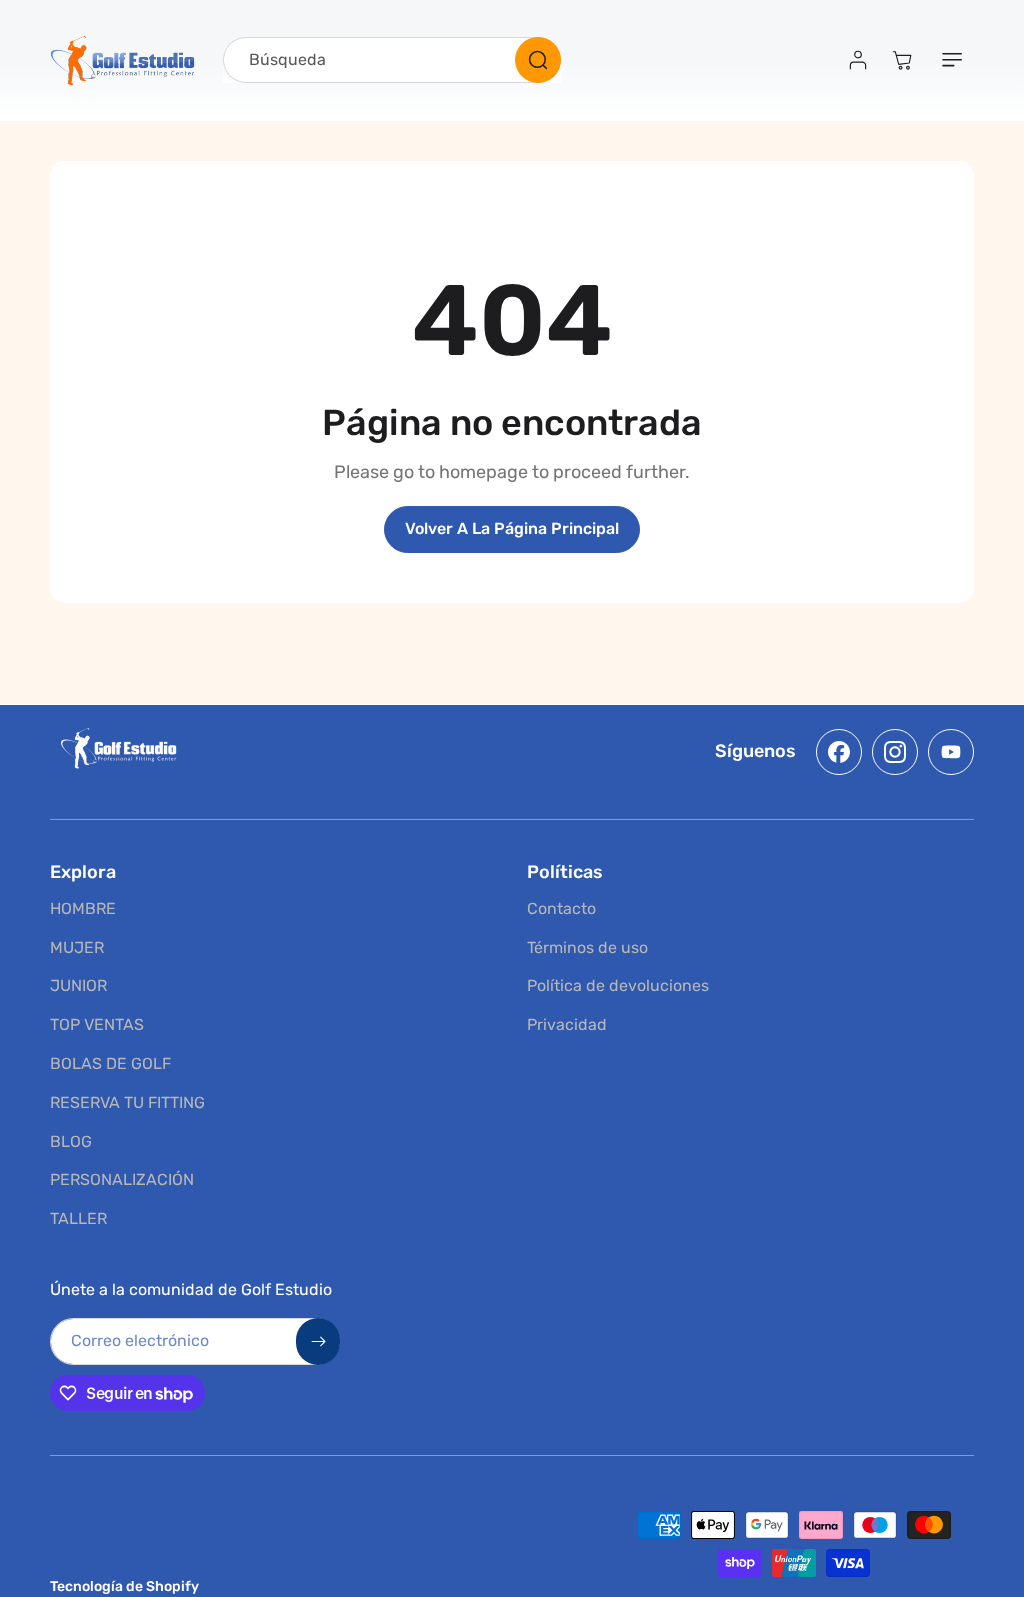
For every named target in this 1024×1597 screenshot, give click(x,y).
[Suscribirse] (815, 893)
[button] (874, 622)
